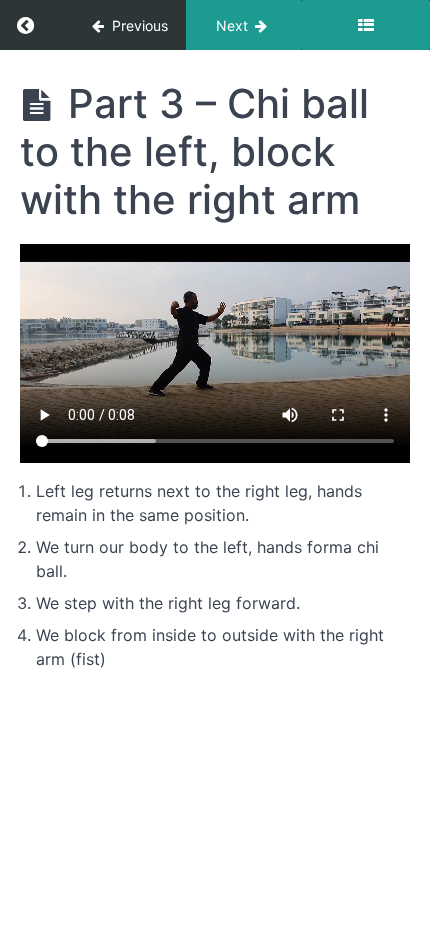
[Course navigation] (365, 25)
